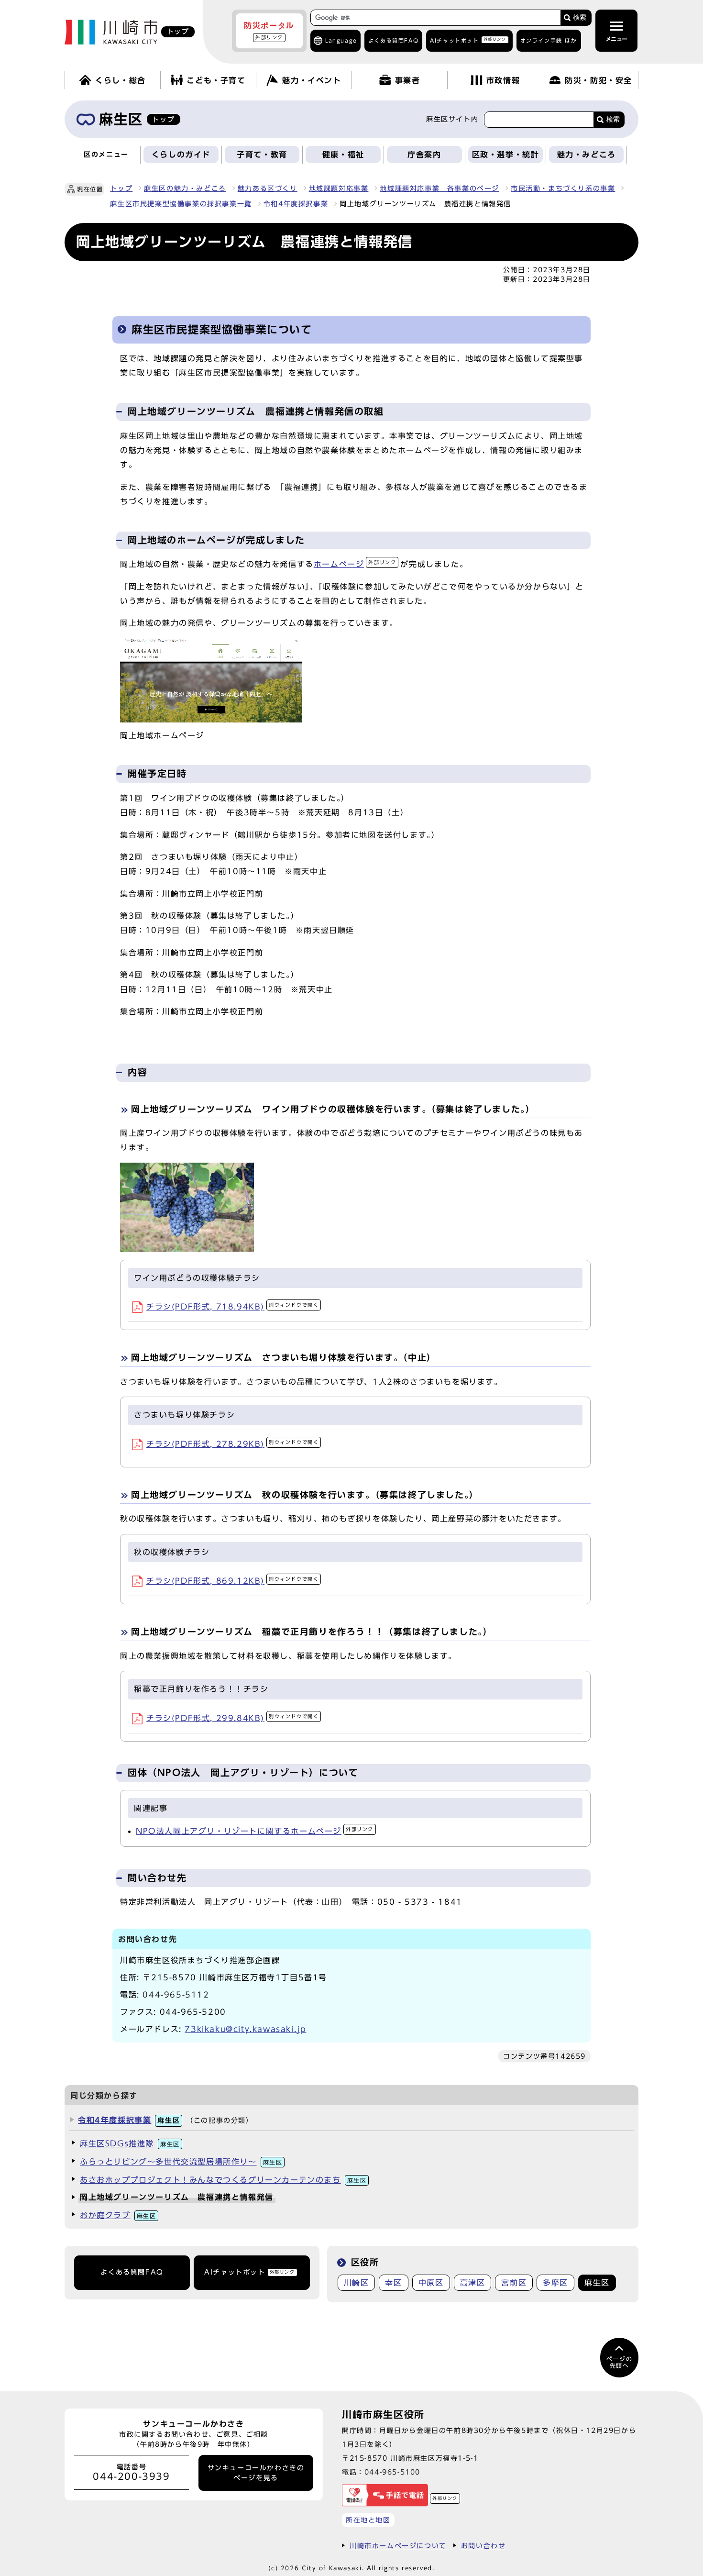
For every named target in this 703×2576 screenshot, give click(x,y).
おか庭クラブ (118, 2215)
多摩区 (555, 2283)
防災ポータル (269, 31)
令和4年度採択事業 (296, 204)
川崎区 (357, 2283)
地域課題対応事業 (339, 189)
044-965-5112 (176, 1995)
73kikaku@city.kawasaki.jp (245, 2029)
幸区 (393, 2283)
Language (341, 40)
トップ (121, 189)
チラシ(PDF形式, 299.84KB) (232, 1718)
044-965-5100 (392, 2472)
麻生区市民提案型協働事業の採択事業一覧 (181, 204)
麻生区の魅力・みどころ (185, 189)
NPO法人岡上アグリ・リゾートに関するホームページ (255, 1831)
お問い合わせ (483, 2546)
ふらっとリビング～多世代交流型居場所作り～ (181, 2162)
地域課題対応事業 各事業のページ (439, 189)
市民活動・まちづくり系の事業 (563, 189)
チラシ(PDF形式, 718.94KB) (232, 1307)
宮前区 (514, 2283)
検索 (580, 17)
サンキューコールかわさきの (256, 2473)
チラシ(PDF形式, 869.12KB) (232, 1581)
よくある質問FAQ (132, 2272)
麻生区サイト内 (452, 119)
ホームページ (355, 564)
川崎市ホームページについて (398, 2546)
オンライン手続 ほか (549, 40)
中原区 (431, 2283)
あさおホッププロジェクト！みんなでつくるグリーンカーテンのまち (223, 2180)
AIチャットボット (468, 40)
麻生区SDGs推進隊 (130, 2143)
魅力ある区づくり (268, 189)
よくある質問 (393, 40)
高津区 (473, 2283)
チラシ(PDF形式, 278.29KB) (232, 1444)
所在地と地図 (368, 2520)
